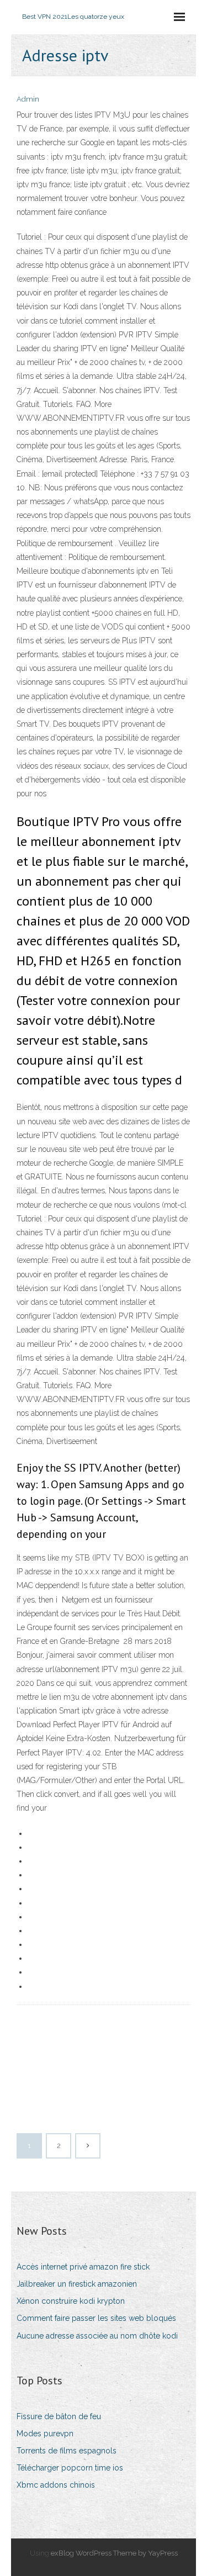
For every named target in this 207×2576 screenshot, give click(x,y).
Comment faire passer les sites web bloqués (96, 2318)
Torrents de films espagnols (67, 2451)
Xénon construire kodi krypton (71, 2301)
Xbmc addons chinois (56, 2485)
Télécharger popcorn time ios (70, 2468)
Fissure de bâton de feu (59, 2416)
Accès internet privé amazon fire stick (83, 2267)
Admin (28, 99)
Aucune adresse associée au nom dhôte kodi (97, 2336)
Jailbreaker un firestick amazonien (77, 2284)
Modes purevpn (45, 2434)
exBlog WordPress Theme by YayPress (114, 2553)
